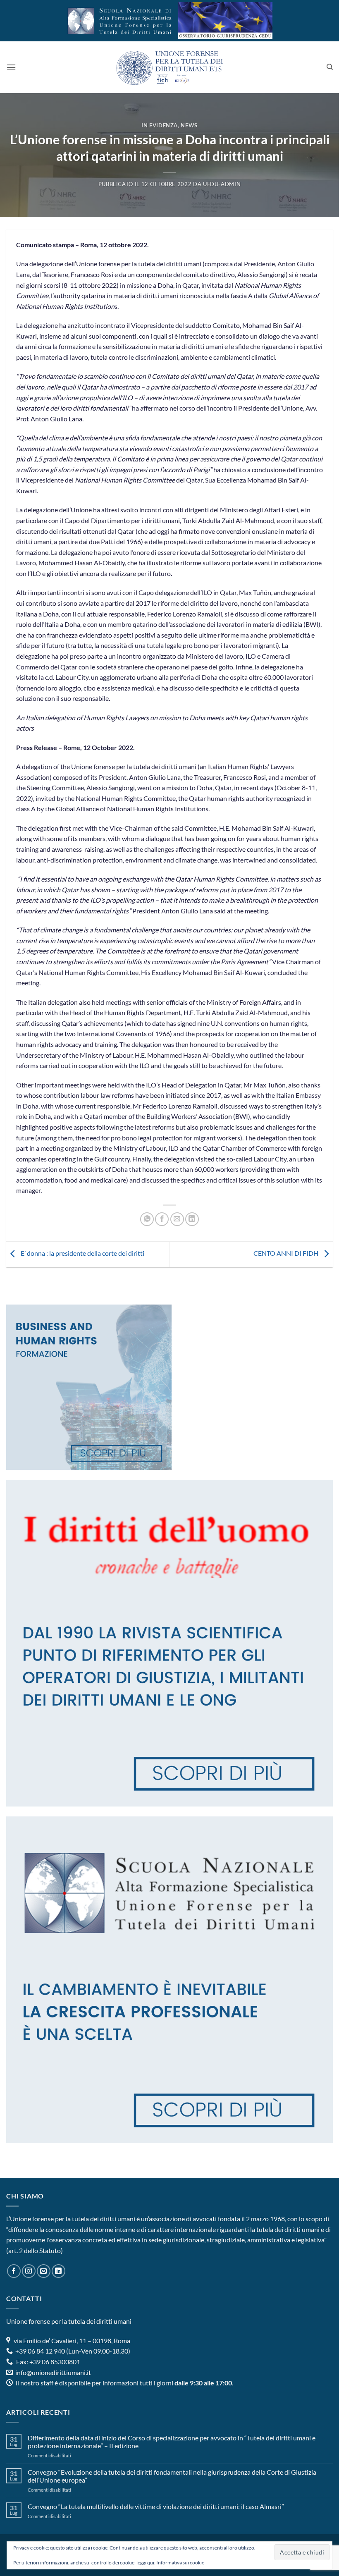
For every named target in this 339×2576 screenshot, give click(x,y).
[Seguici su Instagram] (29, 2271)
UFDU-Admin (222, 184)
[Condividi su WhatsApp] (147, 1219)
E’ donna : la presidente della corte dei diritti (82, 1253)
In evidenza (160, 125)
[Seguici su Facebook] (14, 2271)
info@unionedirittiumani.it (53, 2372)
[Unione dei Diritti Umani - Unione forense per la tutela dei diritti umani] (169, 67)
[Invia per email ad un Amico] (177, 1219)
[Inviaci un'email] (44, 2271)
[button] (11, 67)
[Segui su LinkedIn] (58, 2271)
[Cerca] (330, 67)
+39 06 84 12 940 (39, 2351)
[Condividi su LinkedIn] (192, 1219)
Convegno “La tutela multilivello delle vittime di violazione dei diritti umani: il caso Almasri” (156, 2506)
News (189, 125)
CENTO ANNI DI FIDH (286, 1253)
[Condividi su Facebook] (162, 1219)
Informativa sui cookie (180, 2563)
